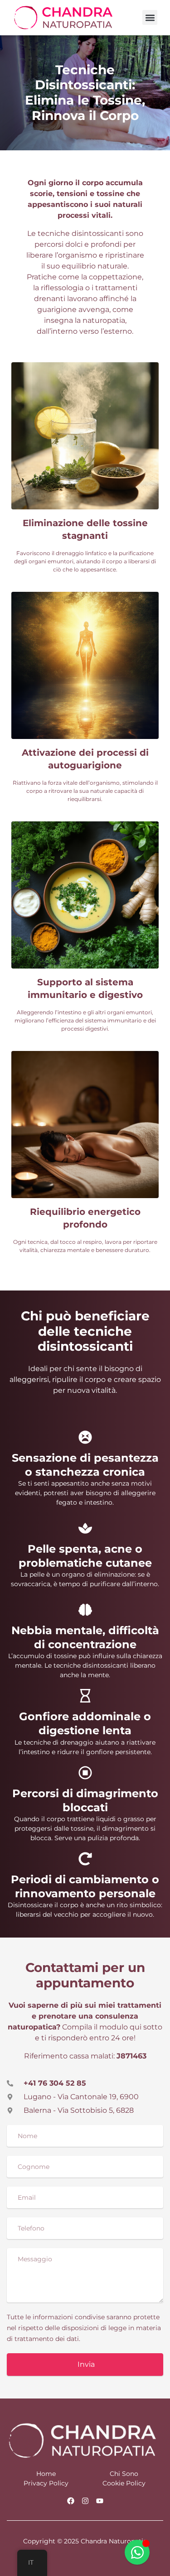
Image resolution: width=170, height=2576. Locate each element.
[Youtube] (100, 2501)
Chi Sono (124, 2474)
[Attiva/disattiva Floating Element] (137, 2552)
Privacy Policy (46, 2483)
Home (46, 2474)
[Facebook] (71, 2501)
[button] (150, 17)
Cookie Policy (124, 2483)
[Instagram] (85, 2501)
